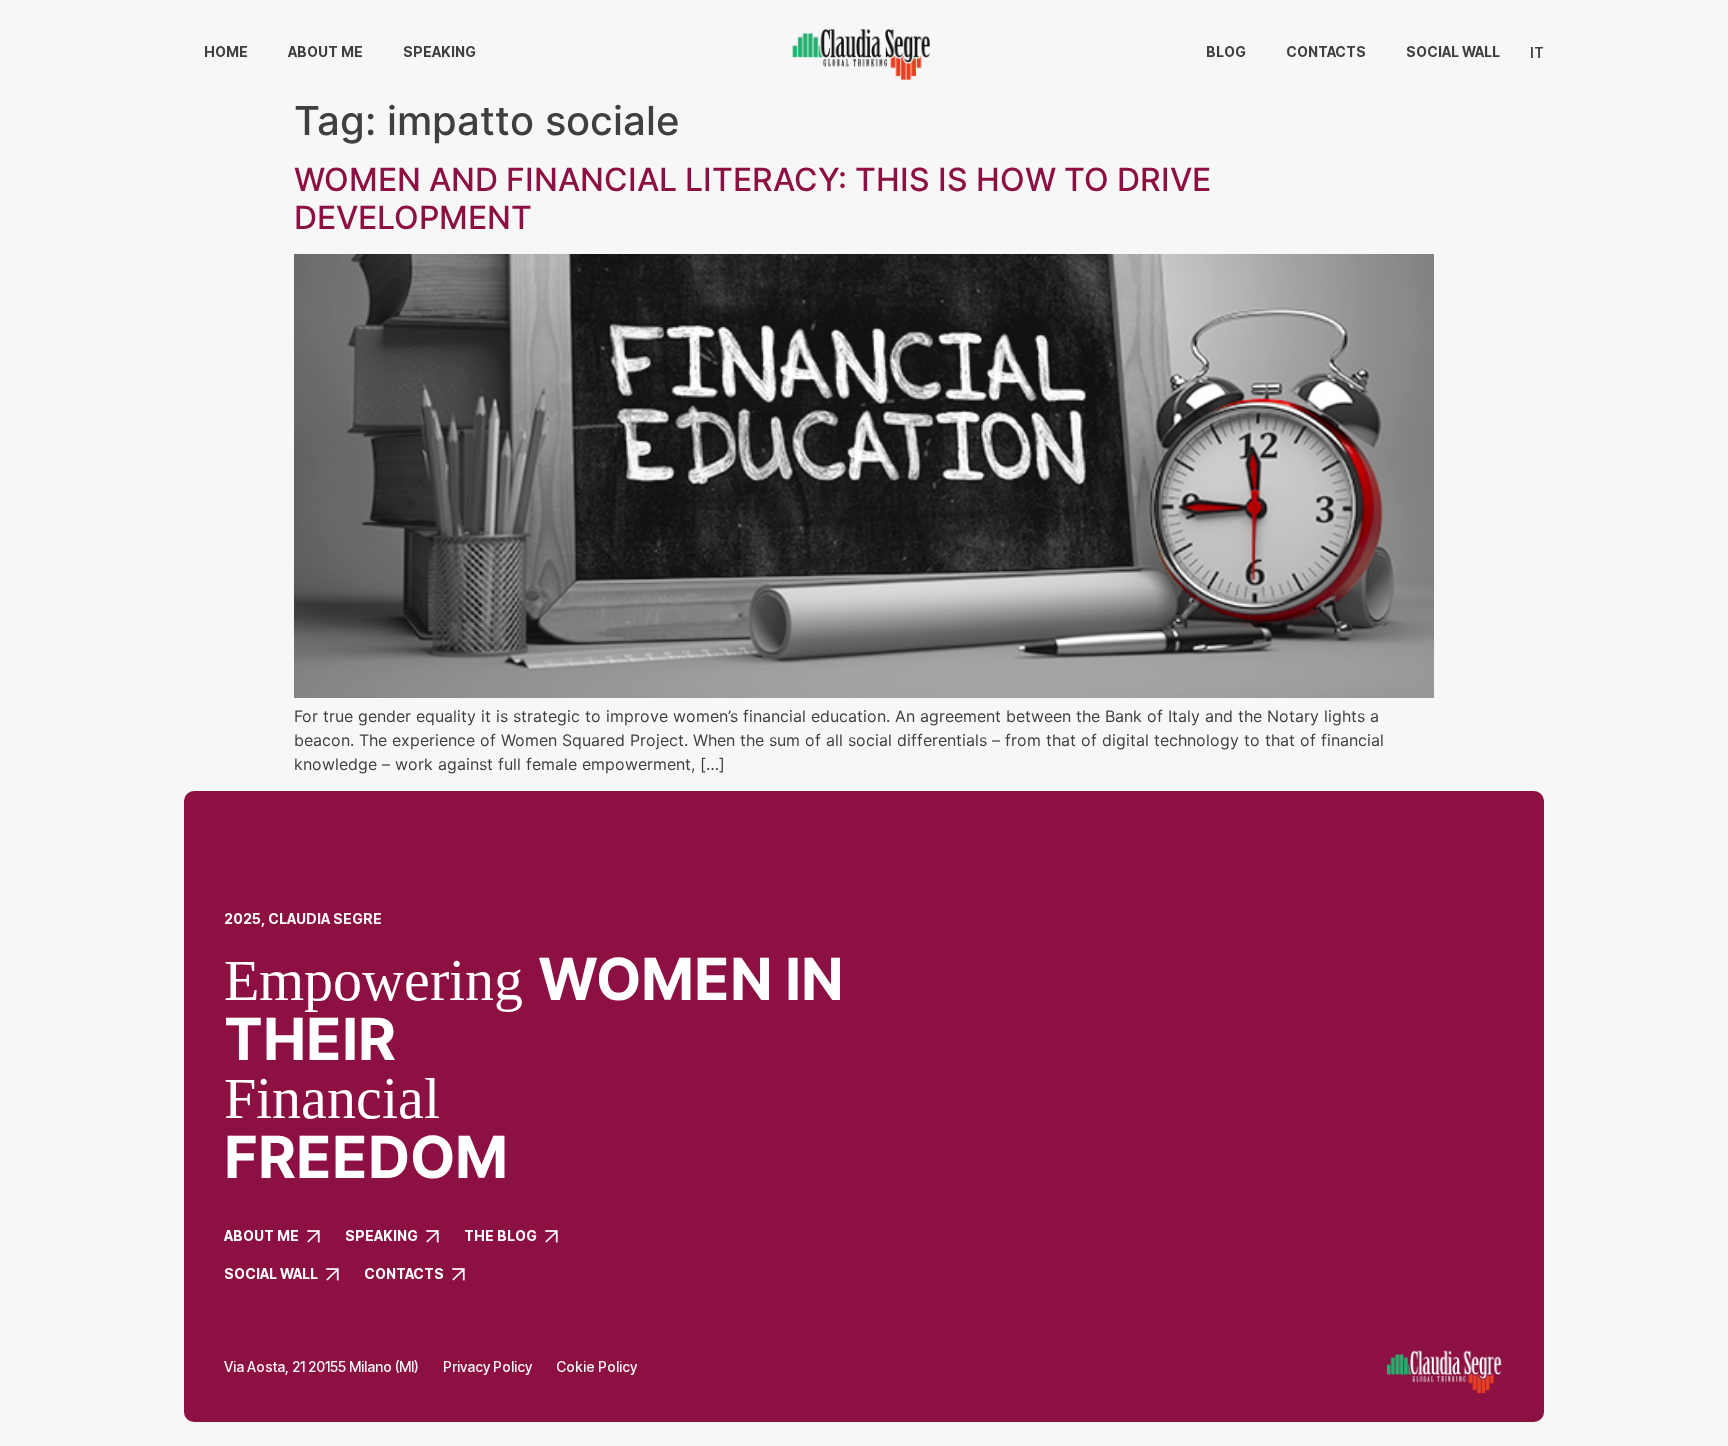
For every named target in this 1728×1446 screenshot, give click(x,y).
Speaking (439, 51)
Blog (1226, 51)
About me (325, 51)
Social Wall (1453, 51)
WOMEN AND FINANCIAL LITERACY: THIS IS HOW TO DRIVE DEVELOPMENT (752, 198)
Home (226, 51)
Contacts (1326, 51)
